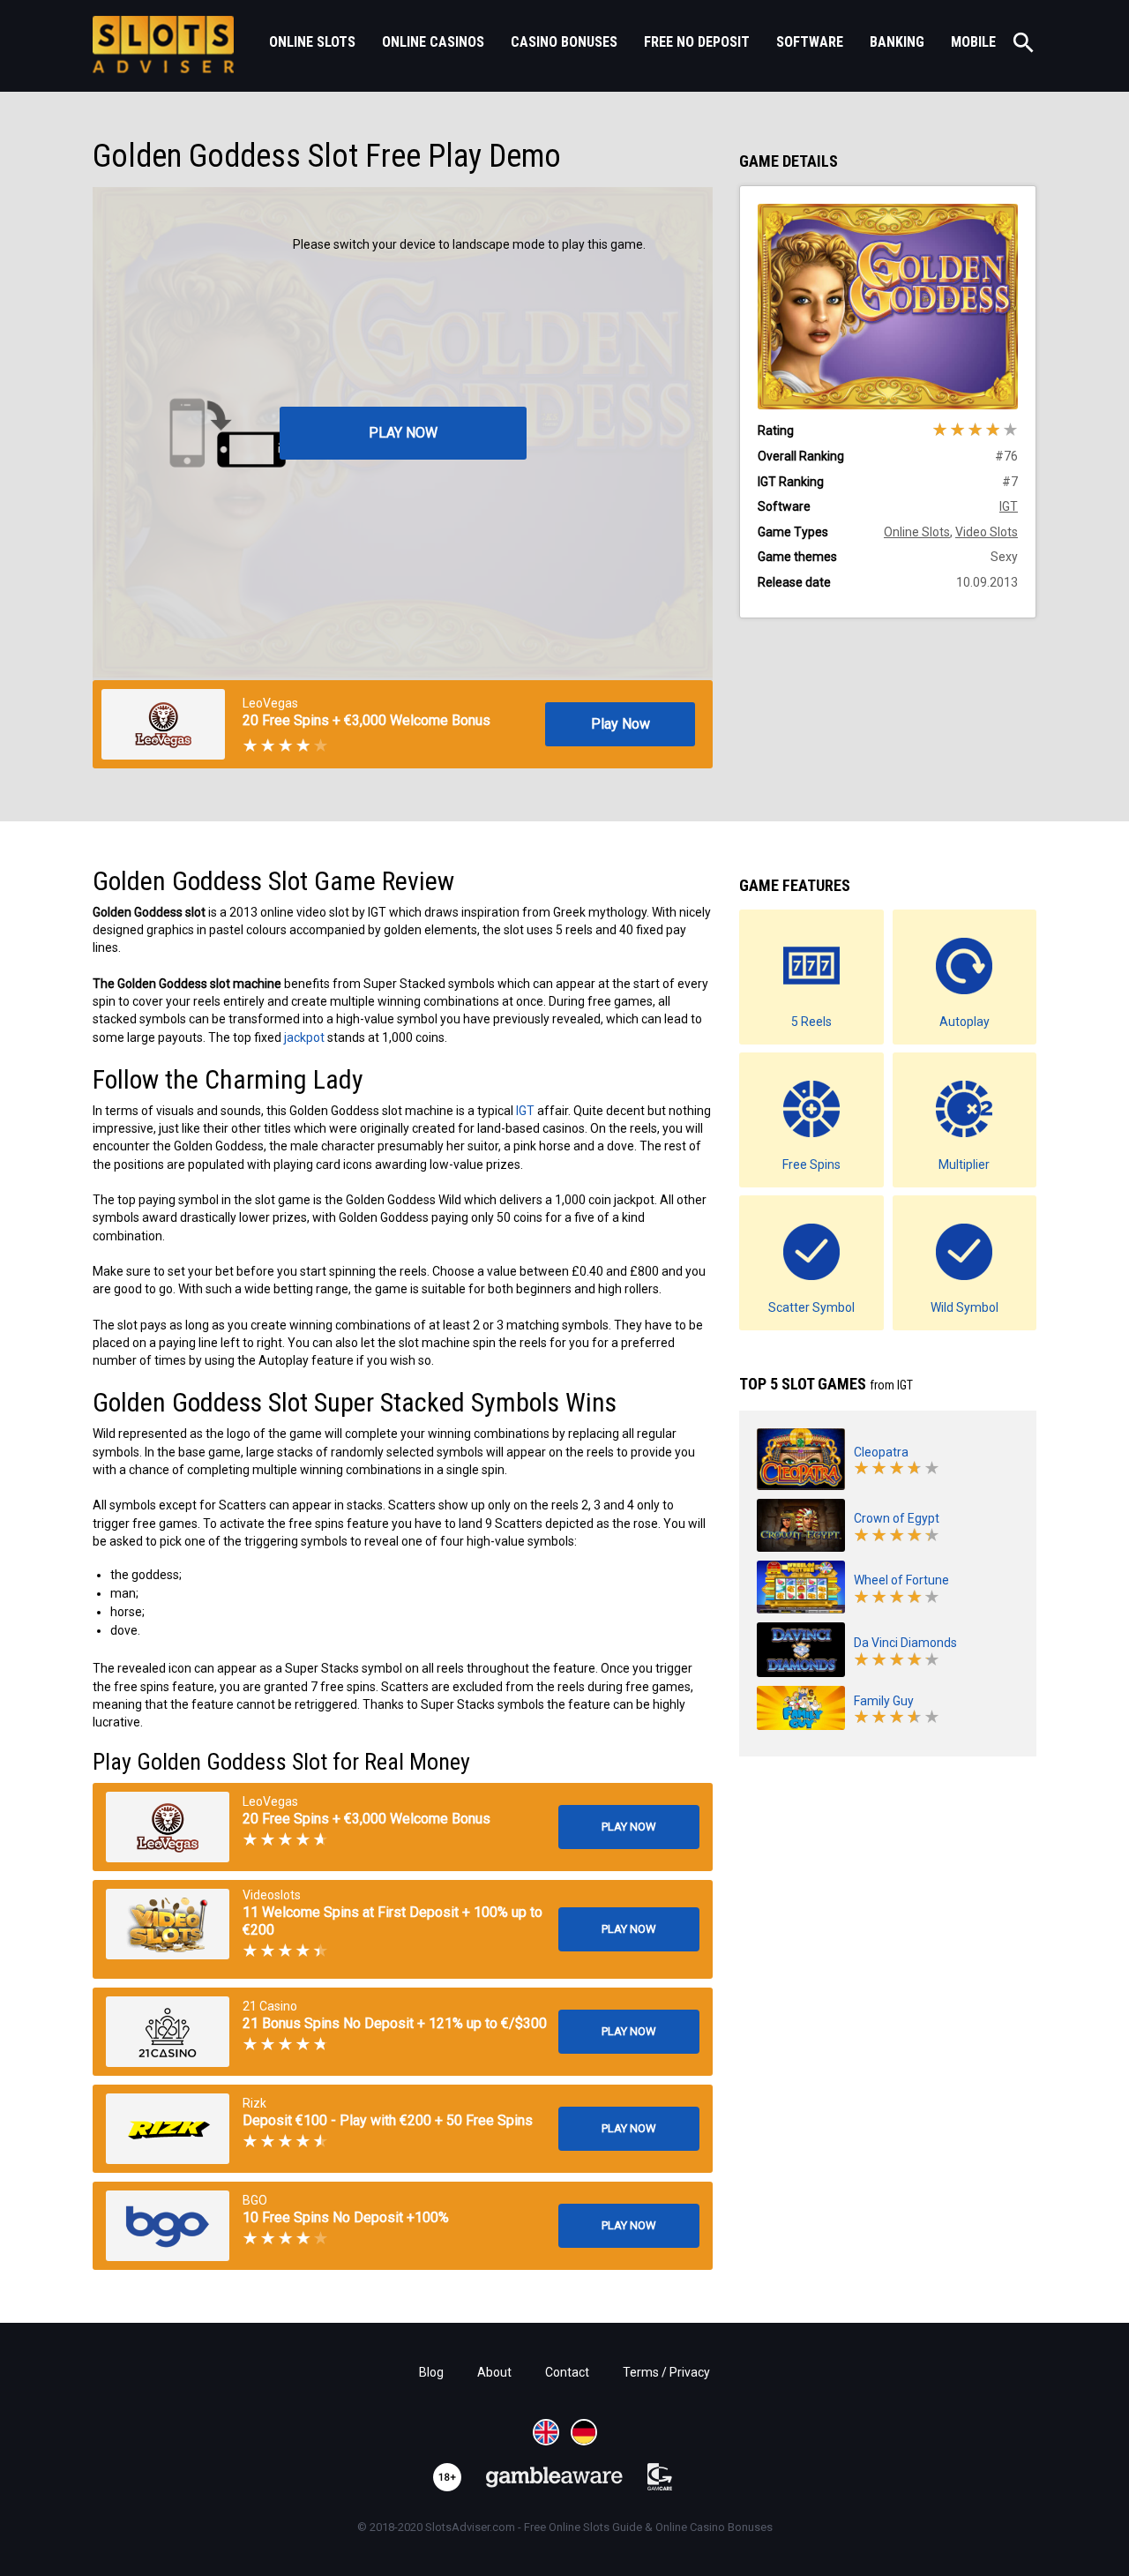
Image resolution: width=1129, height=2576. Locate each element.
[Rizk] (168, 2129)
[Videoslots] (168, 1924)
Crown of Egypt (897, 1518)
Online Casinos (433, 42)
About (494, 2372)
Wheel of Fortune (901, 1580)
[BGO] (168, 2226)
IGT (525, 1111)
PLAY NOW (403, 433)
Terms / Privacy (666, 2372)
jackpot (304, 1037)
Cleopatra (881, 1452)
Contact (567, 2372)
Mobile (973, 42)
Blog (431, 2372)
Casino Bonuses (564, 42)
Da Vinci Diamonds (905, 1643)
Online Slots (312, 42)
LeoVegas (270, 703)
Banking (897, 42)
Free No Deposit (697, 42)
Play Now (621, 724)
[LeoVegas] (168, 1827)
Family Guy (884, 1701)
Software (810, 42)
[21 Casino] (168, 2032)
